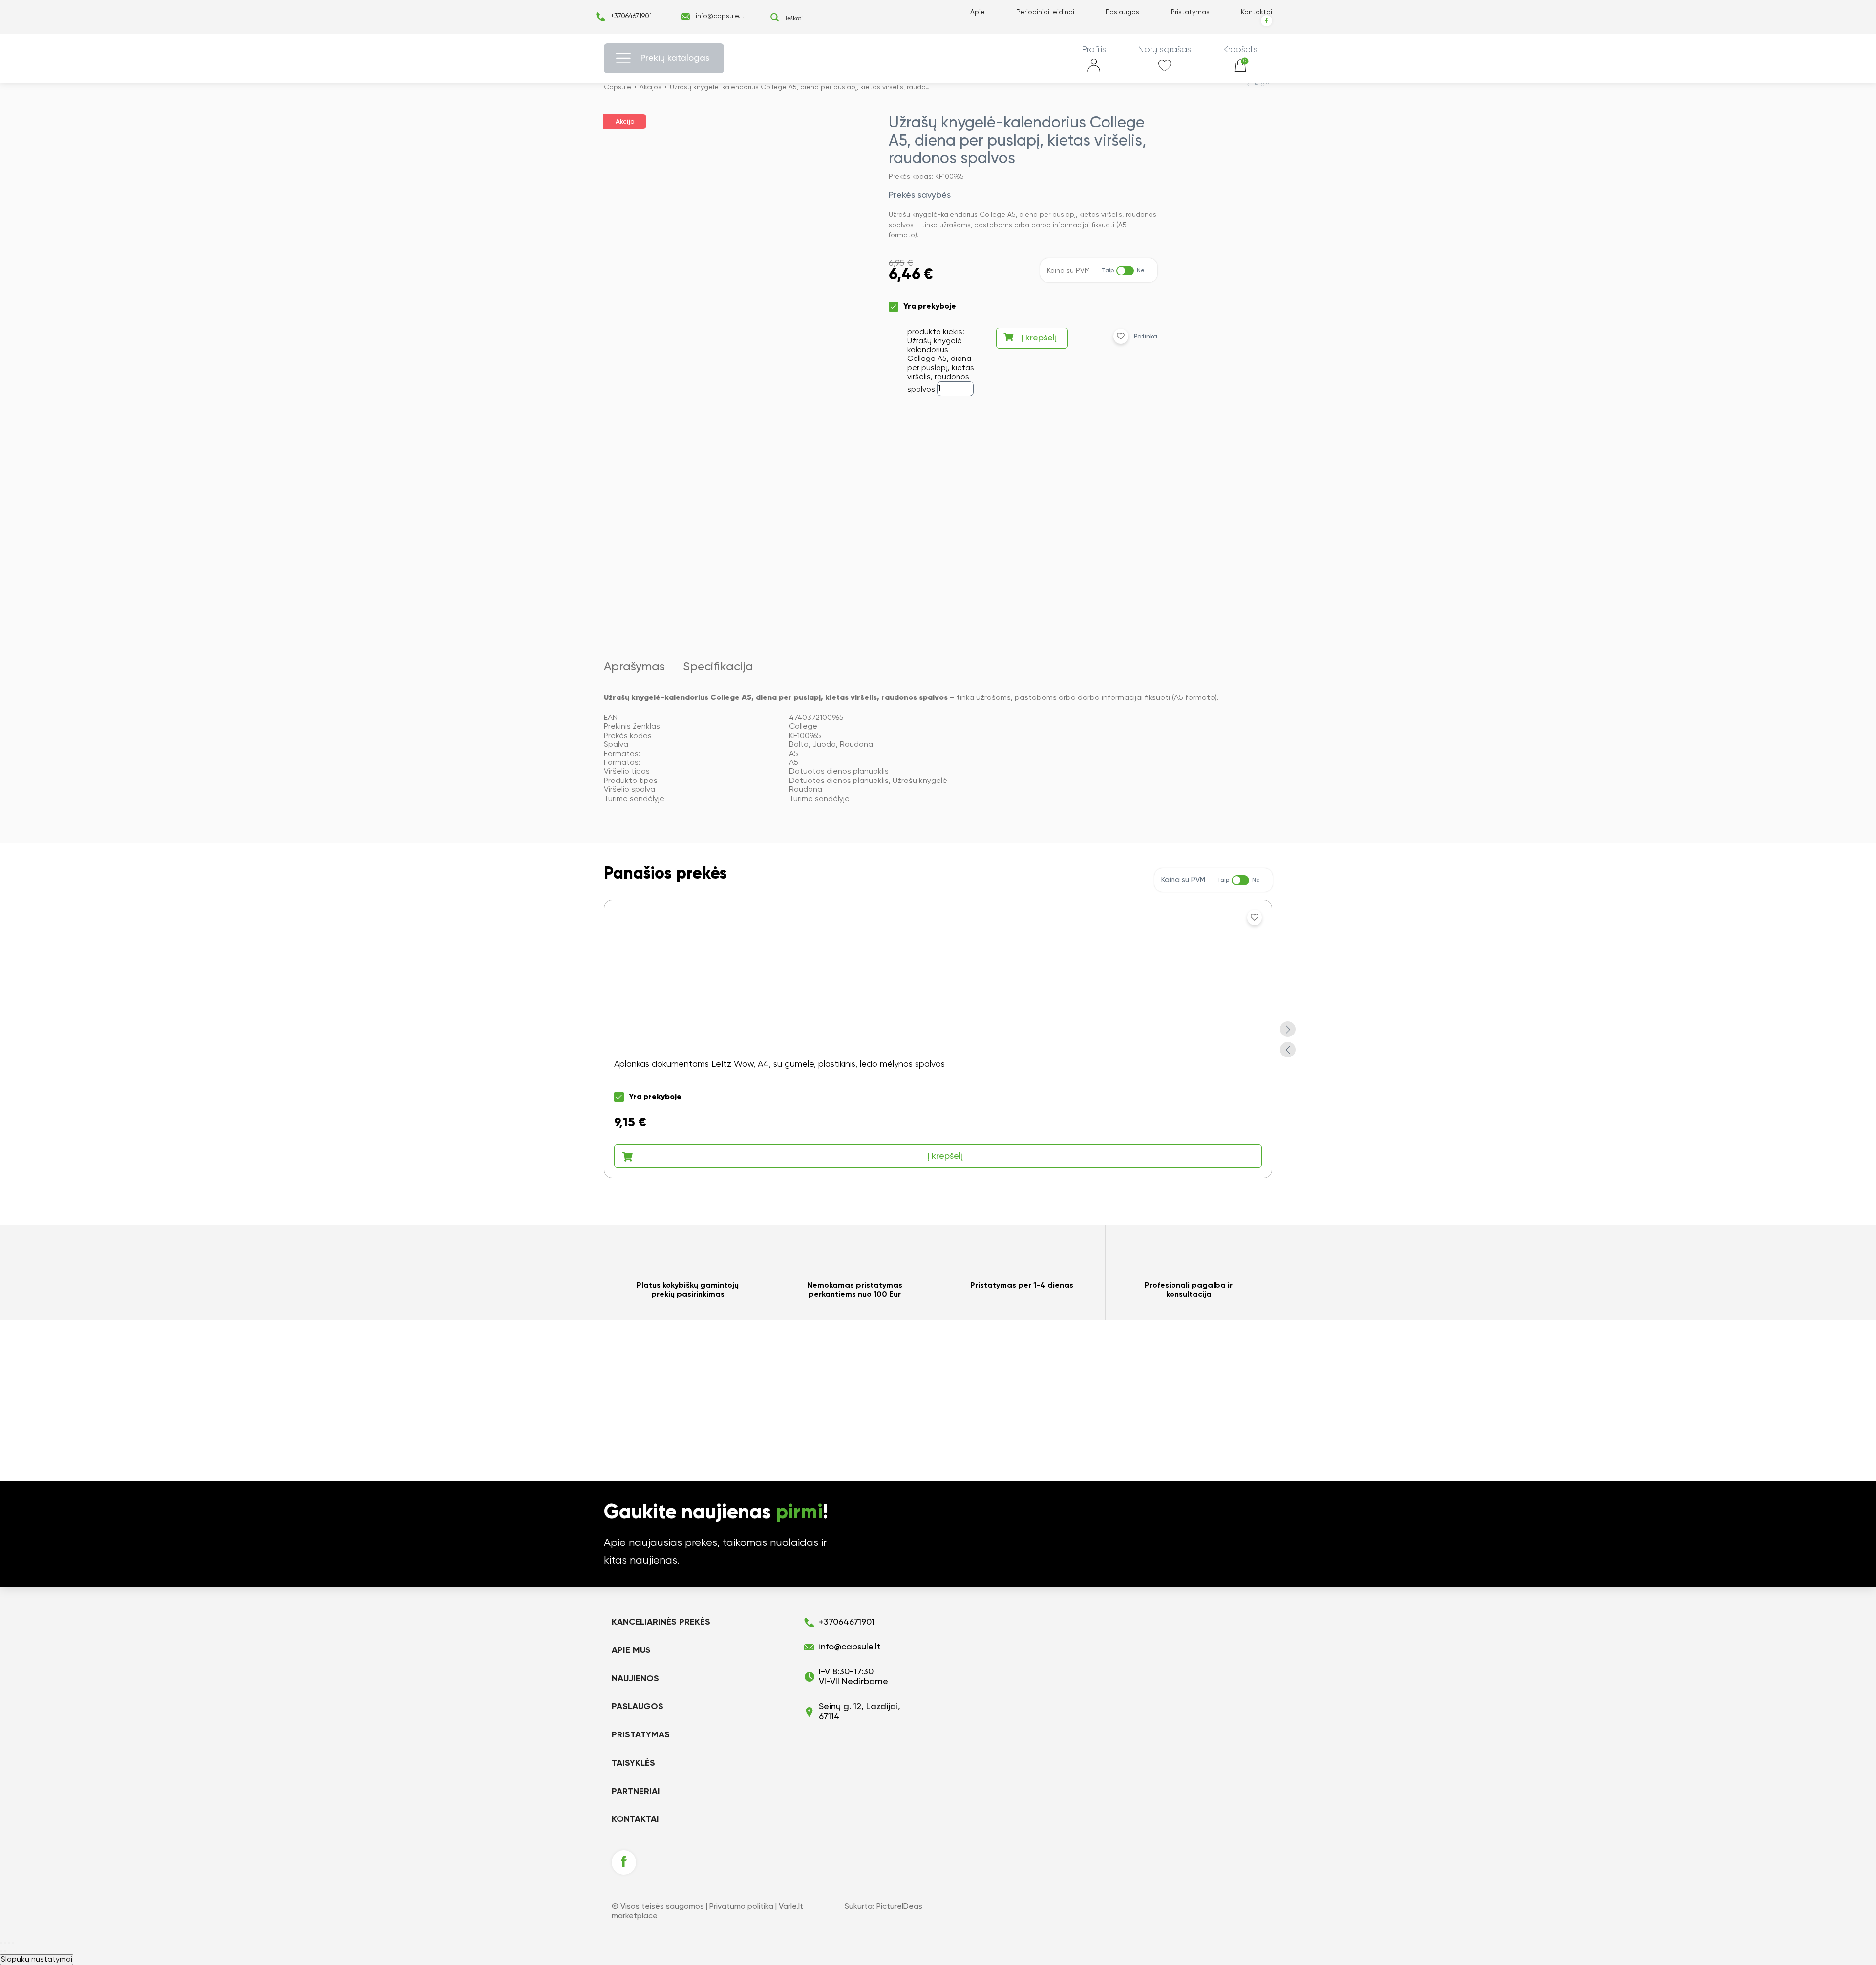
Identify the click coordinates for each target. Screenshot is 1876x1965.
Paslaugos (1122, 12)
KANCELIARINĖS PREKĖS (661, 1622)
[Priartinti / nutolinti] (13, 1943)
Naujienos (635, 1679)
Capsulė (618, 87)
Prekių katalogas (675, 58)
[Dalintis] (5, 1943)
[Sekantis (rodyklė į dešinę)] (5, 1951)
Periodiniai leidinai (1045, 12)
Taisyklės (633, 1763)
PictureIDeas (899, 1907)
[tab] (639, 667)
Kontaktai (1257, 12)
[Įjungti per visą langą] (9, 1943)
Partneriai (636, 1792)
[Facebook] (1267, 21)
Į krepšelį (1039, 338)
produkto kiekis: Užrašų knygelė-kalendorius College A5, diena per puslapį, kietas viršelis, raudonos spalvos (941, 361)
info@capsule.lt (720, 16)
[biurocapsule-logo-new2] (938, 58)
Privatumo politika (741, 1907)
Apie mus (631, 1650)
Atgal (1263, 84)
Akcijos (650, 87)
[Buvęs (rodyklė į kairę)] (1, 1951)
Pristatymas (1190, 12)
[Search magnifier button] (775, 17)
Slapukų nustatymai (37, 1960)
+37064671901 (631, 16)
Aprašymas (634, 667)
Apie (978, 12)
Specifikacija (718, 667)
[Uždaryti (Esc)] (1, 1943)
